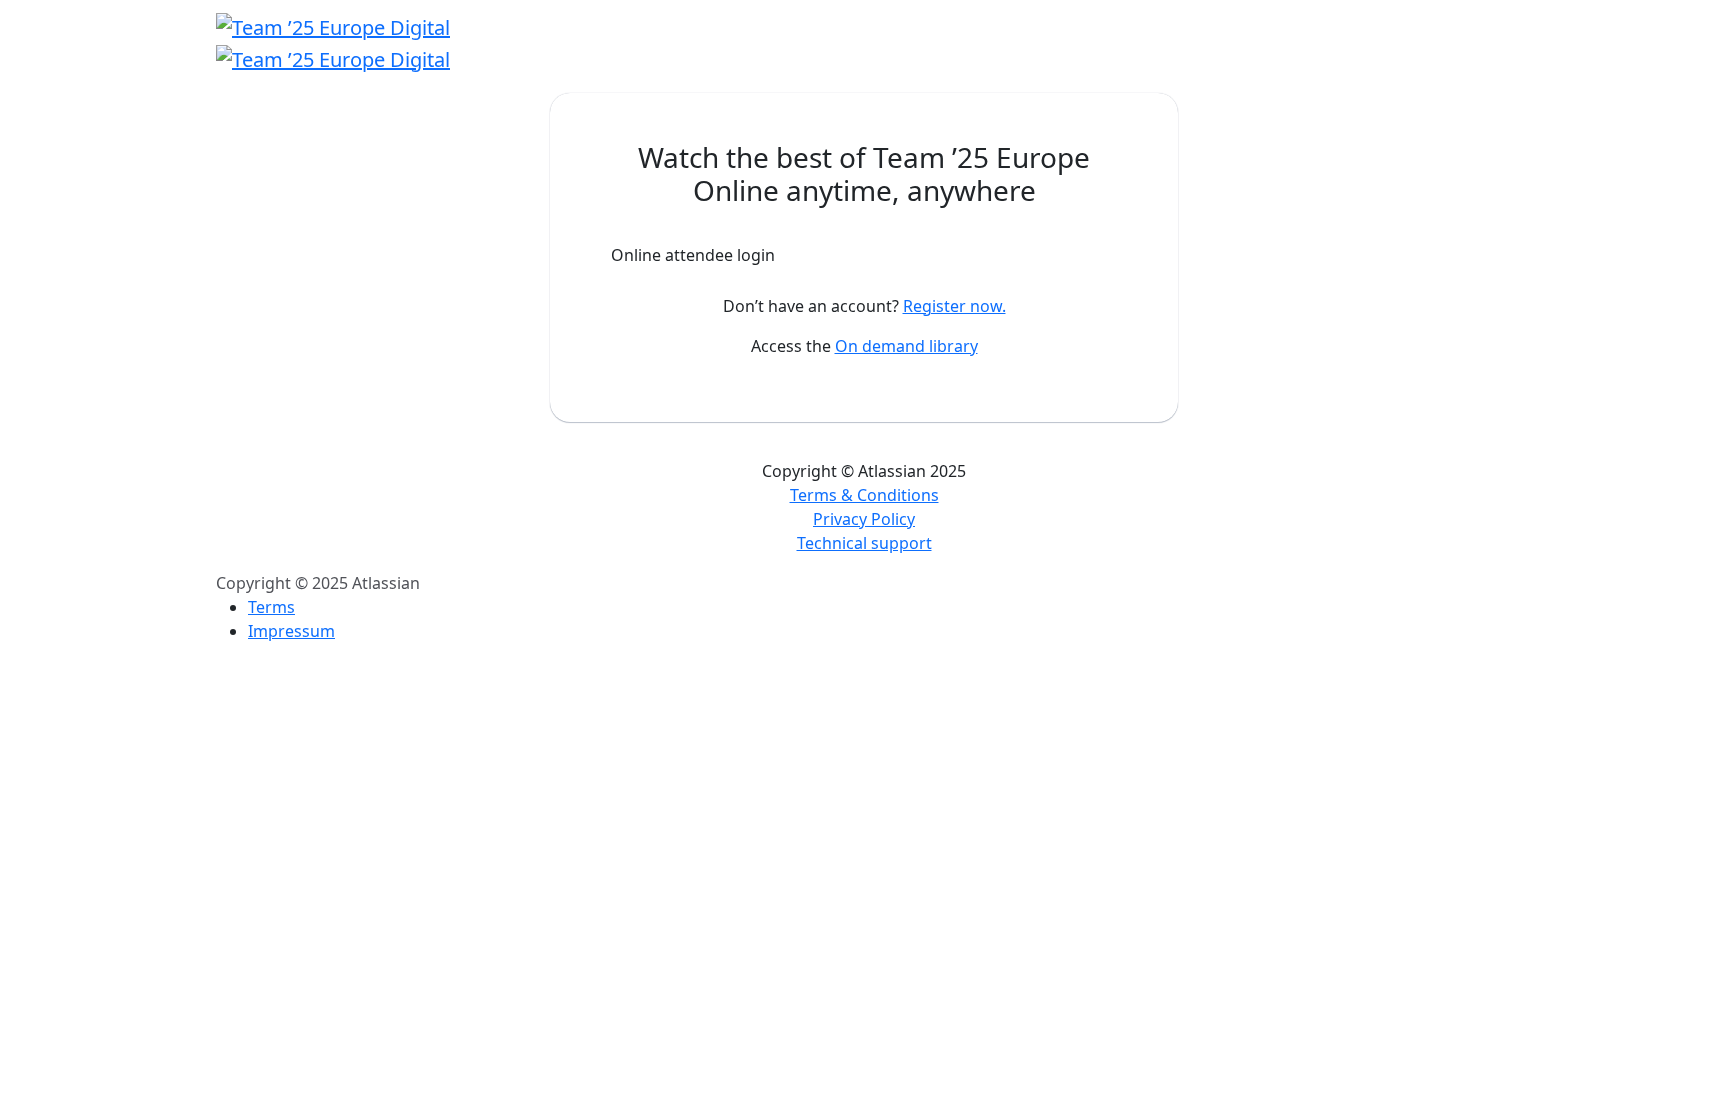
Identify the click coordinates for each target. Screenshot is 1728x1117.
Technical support (864, 543)
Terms (271, 607)
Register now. (954, 306)
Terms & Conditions (864, 495)
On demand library (906, 346)
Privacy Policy (864, 519)
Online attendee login (693, 255)
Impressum (291, 631)
